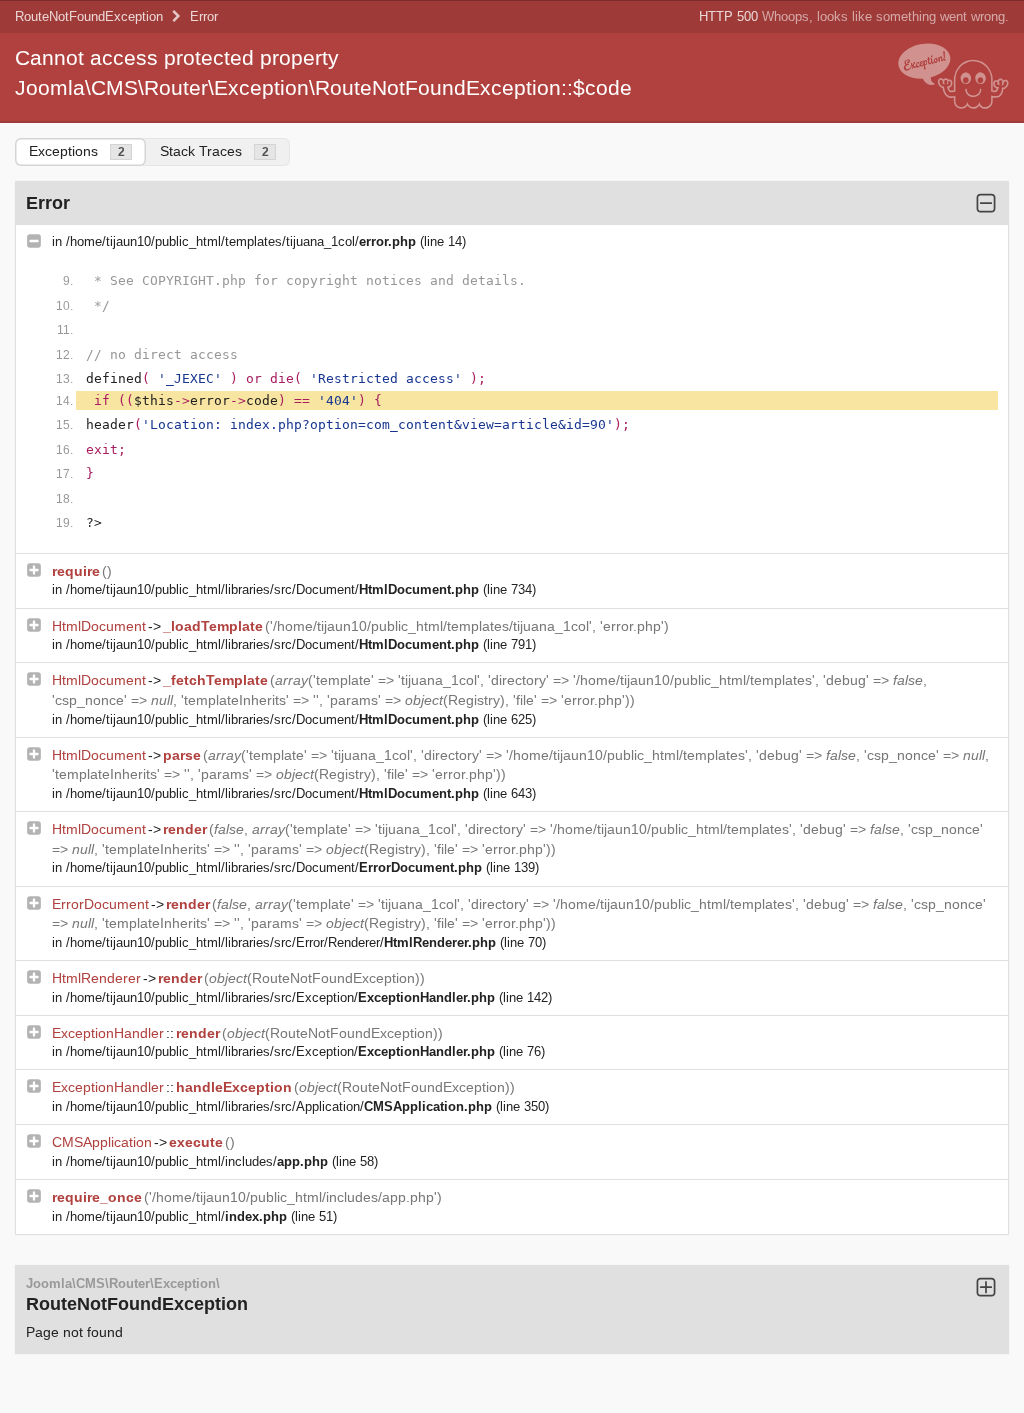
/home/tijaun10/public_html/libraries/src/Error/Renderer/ (281, 942)
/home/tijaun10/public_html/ (176, 1216)
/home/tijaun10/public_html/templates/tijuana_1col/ (241, 241)
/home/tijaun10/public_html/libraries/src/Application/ (279, 1106)
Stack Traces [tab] (214, 151)
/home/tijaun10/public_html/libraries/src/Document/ (272, 589)
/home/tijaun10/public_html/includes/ (197, 1161)
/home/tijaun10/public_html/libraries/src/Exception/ (280, 997)
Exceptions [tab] (77, 151)
